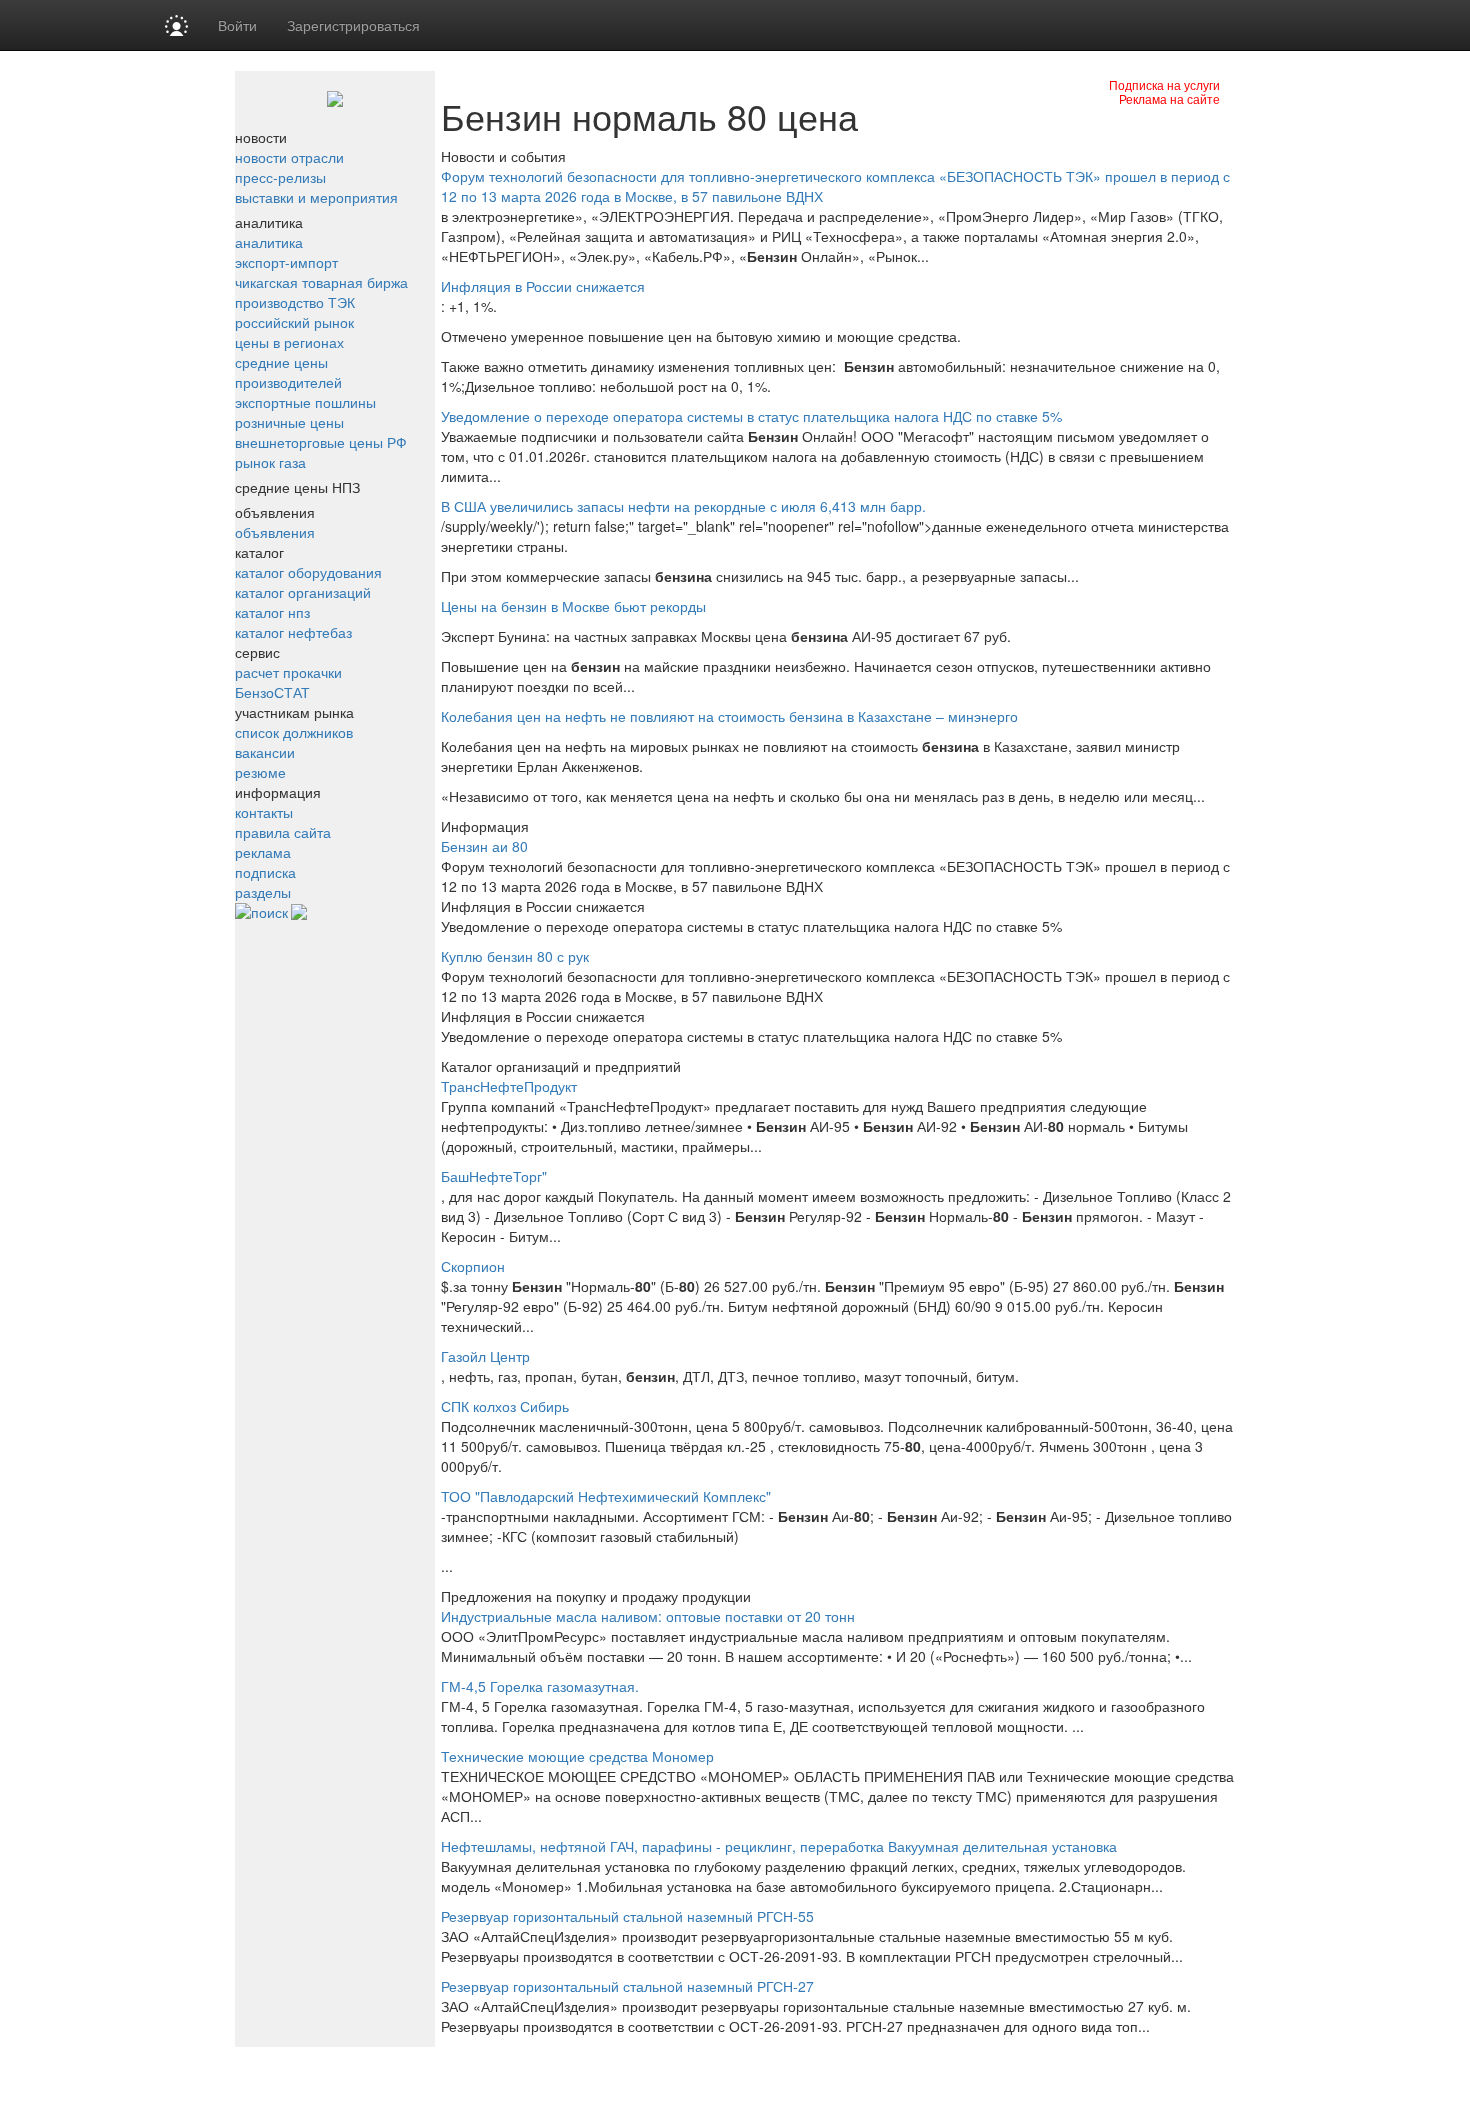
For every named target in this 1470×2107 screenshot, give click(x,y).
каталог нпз (272, 612)
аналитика (269, 242)
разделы (263, 892)
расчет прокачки (288, 672)
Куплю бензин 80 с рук (515, 956)
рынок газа (270, 462)
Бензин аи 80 (484, 846)
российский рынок (294, 322)
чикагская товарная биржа (321, 282)
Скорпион (473, 1266)
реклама (263, 852)
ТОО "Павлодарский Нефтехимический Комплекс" (606, 1496)
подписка (265, 872)
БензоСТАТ (272, 692)
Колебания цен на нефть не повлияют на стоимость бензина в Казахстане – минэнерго (729, 716)
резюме (260, 772)
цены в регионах (289, 342)
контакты (264, 812)
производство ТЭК (295, 302)
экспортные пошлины (305, 402)
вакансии (265, 752)
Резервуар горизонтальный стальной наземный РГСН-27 (627, 1986)
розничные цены (289, 422)
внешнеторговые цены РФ (321, 442)
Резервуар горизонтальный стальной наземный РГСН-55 (627, 1916)
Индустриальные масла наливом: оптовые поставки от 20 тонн (648, 1616)
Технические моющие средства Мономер (577, 1756)
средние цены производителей (288, 372)
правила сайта (283, 832)
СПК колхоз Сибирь (505, 1406)
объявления (275, 532)
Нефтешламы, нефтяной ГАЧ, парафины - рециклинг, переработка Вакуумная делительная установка (779, 1846)
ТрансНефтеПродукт (509, 1086)
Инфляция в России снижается (543, 286)
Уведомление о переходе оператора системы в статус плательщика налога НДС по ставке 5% (751, 416)
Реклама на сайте (1169, 98)
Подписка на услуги (1164, 84)
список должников (294, 732)
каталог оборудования (308, 572)
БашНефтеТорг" (494, 1176)
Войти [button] (237, 25)
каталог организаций (303, 592)
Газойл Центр (485, 1356)
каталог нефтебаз (293, 632)
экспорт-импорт (286, 262)
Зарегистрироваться (353, 25)
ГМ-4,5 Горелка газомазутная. (540, 1686)
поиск (269, 912)
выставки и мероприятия (316, 197)
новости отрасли (289, 157)
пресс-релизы (280, 177)
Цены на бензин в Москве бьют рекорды (573, 606)
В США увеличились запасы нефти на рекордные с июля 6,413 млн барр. (683, 506)
